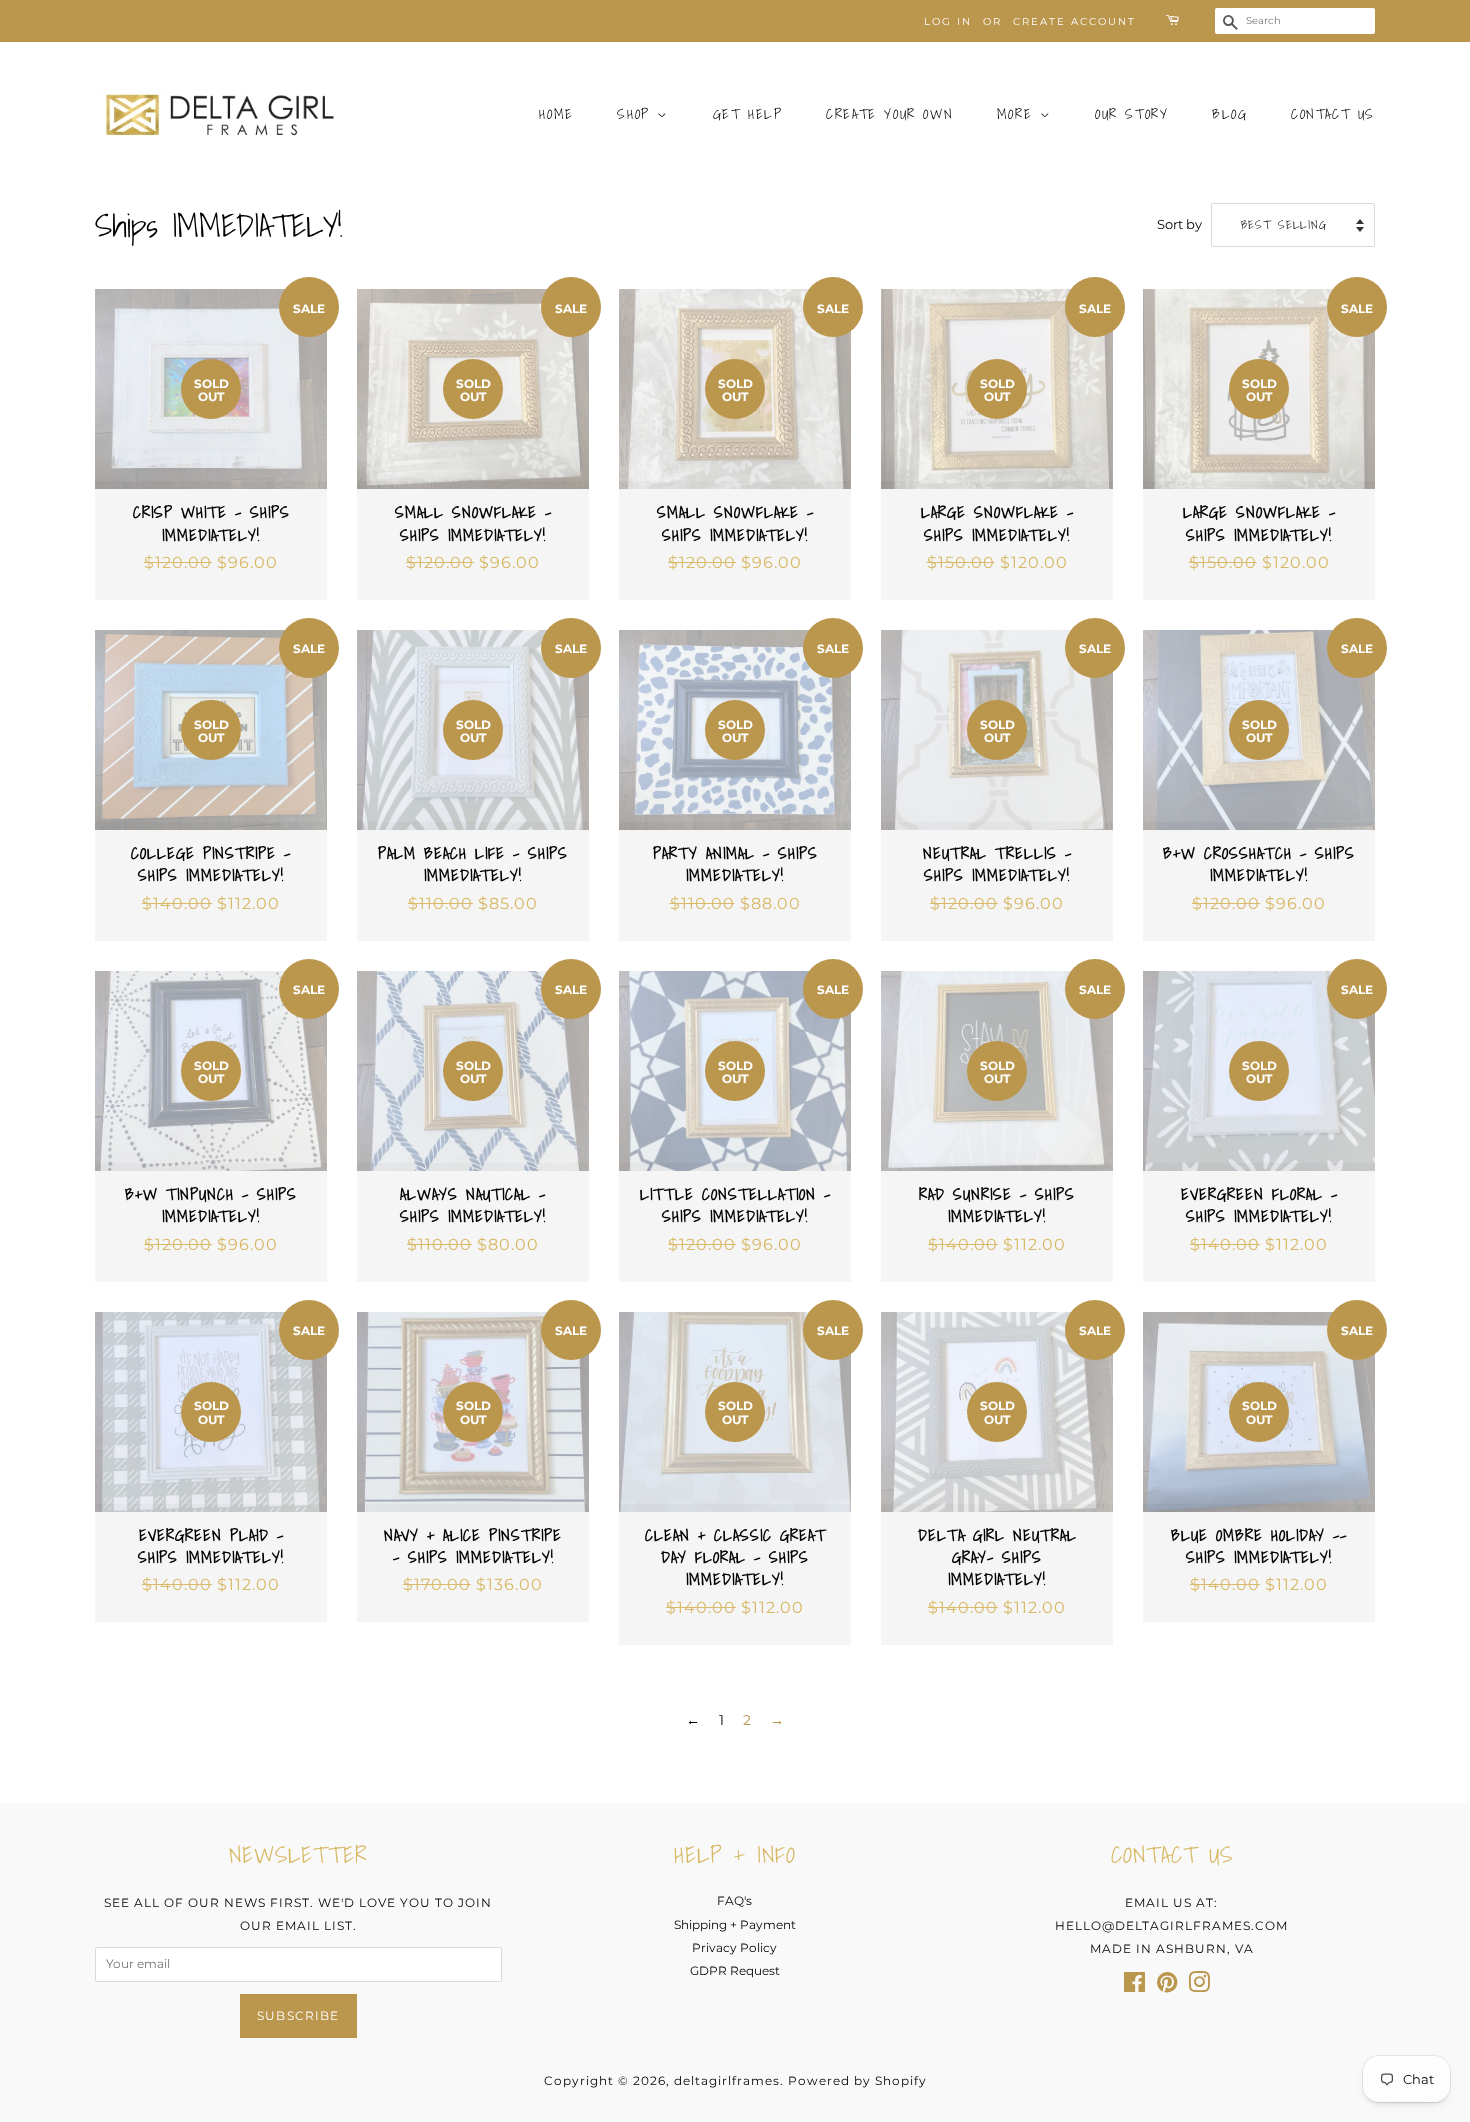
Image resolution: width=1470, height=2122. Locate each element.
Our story (1131, 114)
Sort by (1179, 224)
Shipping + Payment (735, 1924)
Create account (1074, 21)
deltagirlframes (727, 2080)
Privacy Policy (734, 1947)
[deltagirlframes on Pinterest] (1167, 1986)
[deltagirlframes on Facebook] (1134, 1986)
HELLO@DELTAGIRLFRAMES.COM (1171, 1925)
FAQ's (734, 1900)
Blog (1229, 114)
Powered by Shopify (857, 2080)
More (1018, 114)
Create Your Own (889, 114)
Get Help (748, 114)
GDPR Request (735, 1970)
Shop (637, 114)
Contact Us (1333, 114)
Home (556, 114)
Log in (948, 21)
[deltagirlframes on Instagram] (1199, 1986)
